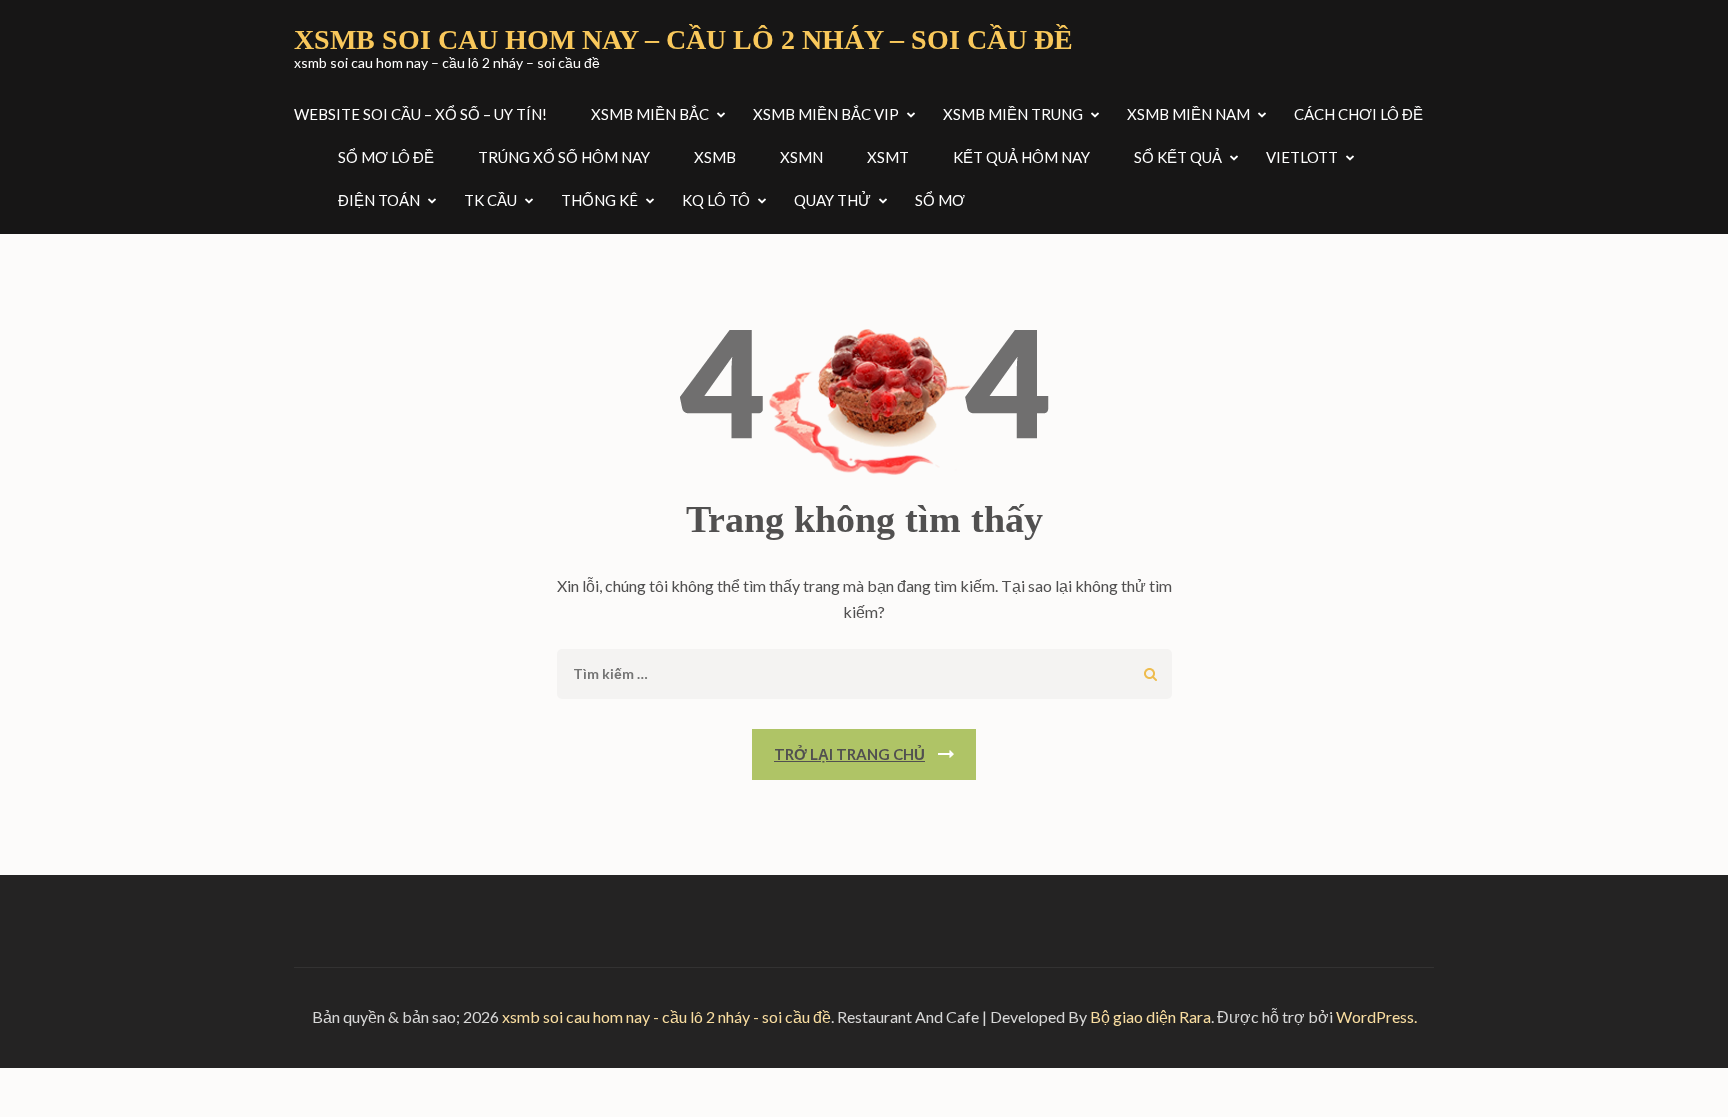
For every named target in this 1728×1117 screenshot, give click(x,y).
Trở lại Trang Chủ (849, 754)
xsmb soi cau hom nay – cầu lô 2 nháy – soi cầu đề (683, 39)
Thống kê (599, 200)
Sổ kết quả (1178, 157)
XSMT (888, 157)
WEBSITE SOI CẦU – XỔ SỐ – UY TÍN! (420, 114)
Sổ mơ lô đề (386, 157)
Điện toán (379, 200)
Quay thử (832, 200)
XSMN (801, 157)
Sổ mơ (940, 200)
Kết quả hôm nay (1021, 157)
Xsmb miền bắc (650, 114)
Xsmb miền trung (1013, 114)
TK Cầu (490, 200)
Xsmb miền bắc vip (826, 114)
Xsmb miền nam (1188, 114)
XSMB (715, 157)
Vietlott (1302, 157)
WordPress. (1376, 1016)
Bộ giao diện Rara (1150, 1016)
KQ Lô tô (716, 200)
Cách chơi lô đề (1358, 114)
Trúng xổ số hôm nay (564, 157)
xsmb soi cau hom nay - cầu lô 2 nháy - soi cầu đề (666, 1016)
